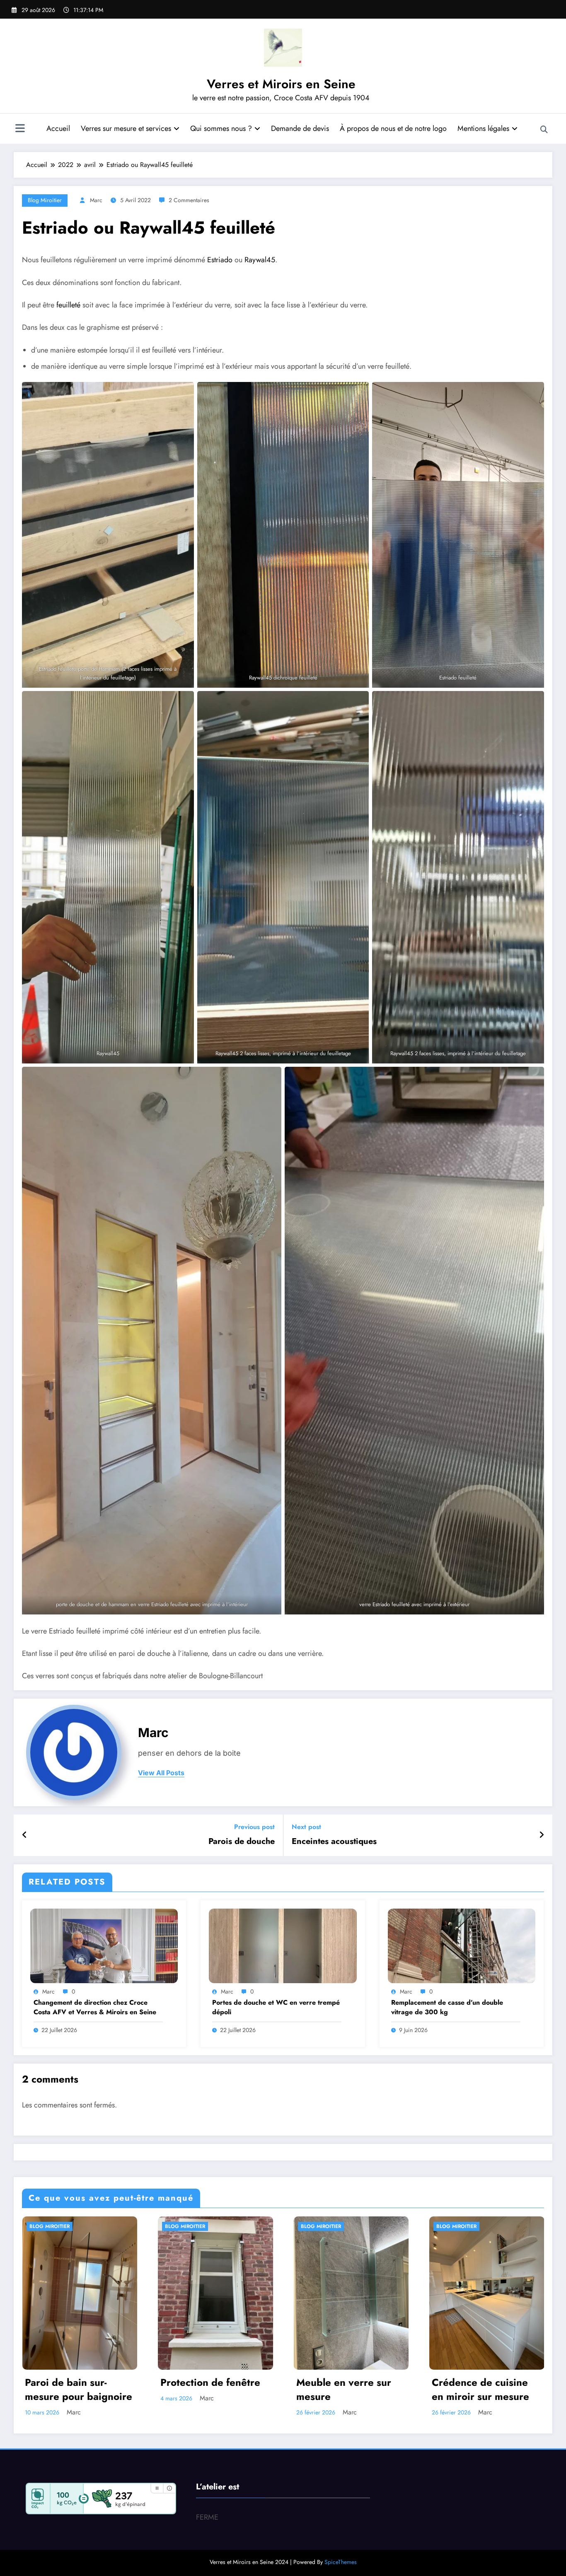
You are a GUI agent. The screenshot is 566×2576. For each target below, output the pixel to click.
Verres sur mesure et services (126, 128)
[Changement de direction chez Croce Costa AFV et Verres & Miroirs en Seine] (104, 1945)
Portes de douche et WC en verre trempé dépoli (276, 2007)
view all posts (161, 1773)
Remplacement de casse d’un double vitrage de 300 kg (447, 2007)
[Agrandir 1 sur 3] (183, 393)
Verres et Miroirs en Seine (281, 84)
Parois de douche (242, 1841)
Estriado (220, 260)
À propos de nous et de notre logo (393, 128)
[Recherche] (544, 130)
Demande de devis (300, 128)
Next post (306, 1827)
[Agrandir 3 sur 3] (271, 1078)
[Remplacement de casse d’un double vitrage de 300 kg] (462, 1945)
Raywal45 (260, 260)
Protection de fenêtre (210, 2383)
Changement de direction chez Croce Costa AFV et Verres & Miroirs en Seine (95, 2007)
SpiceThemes (341, 2562)
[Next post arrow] (542, 1835)
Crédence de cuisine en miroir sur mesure (480, 2389)
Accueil (58, 128)
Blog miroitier (45, 200)
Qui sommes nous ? (221, 128)
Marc (96, 200)
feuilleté (68, 305)
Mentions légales (483, 128)
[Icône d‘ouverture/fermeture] (20, 129)
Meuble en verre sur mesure (344, 2389)
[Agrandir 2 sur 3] (533, 702)
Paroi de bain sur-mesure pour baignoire (79, 2389)
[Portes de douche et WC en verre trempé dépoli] (283, 1945)
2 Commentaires (189, 200)
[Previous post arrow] (25, 1835)
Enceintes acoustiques (334, 1841)
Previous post (254, 1827)
